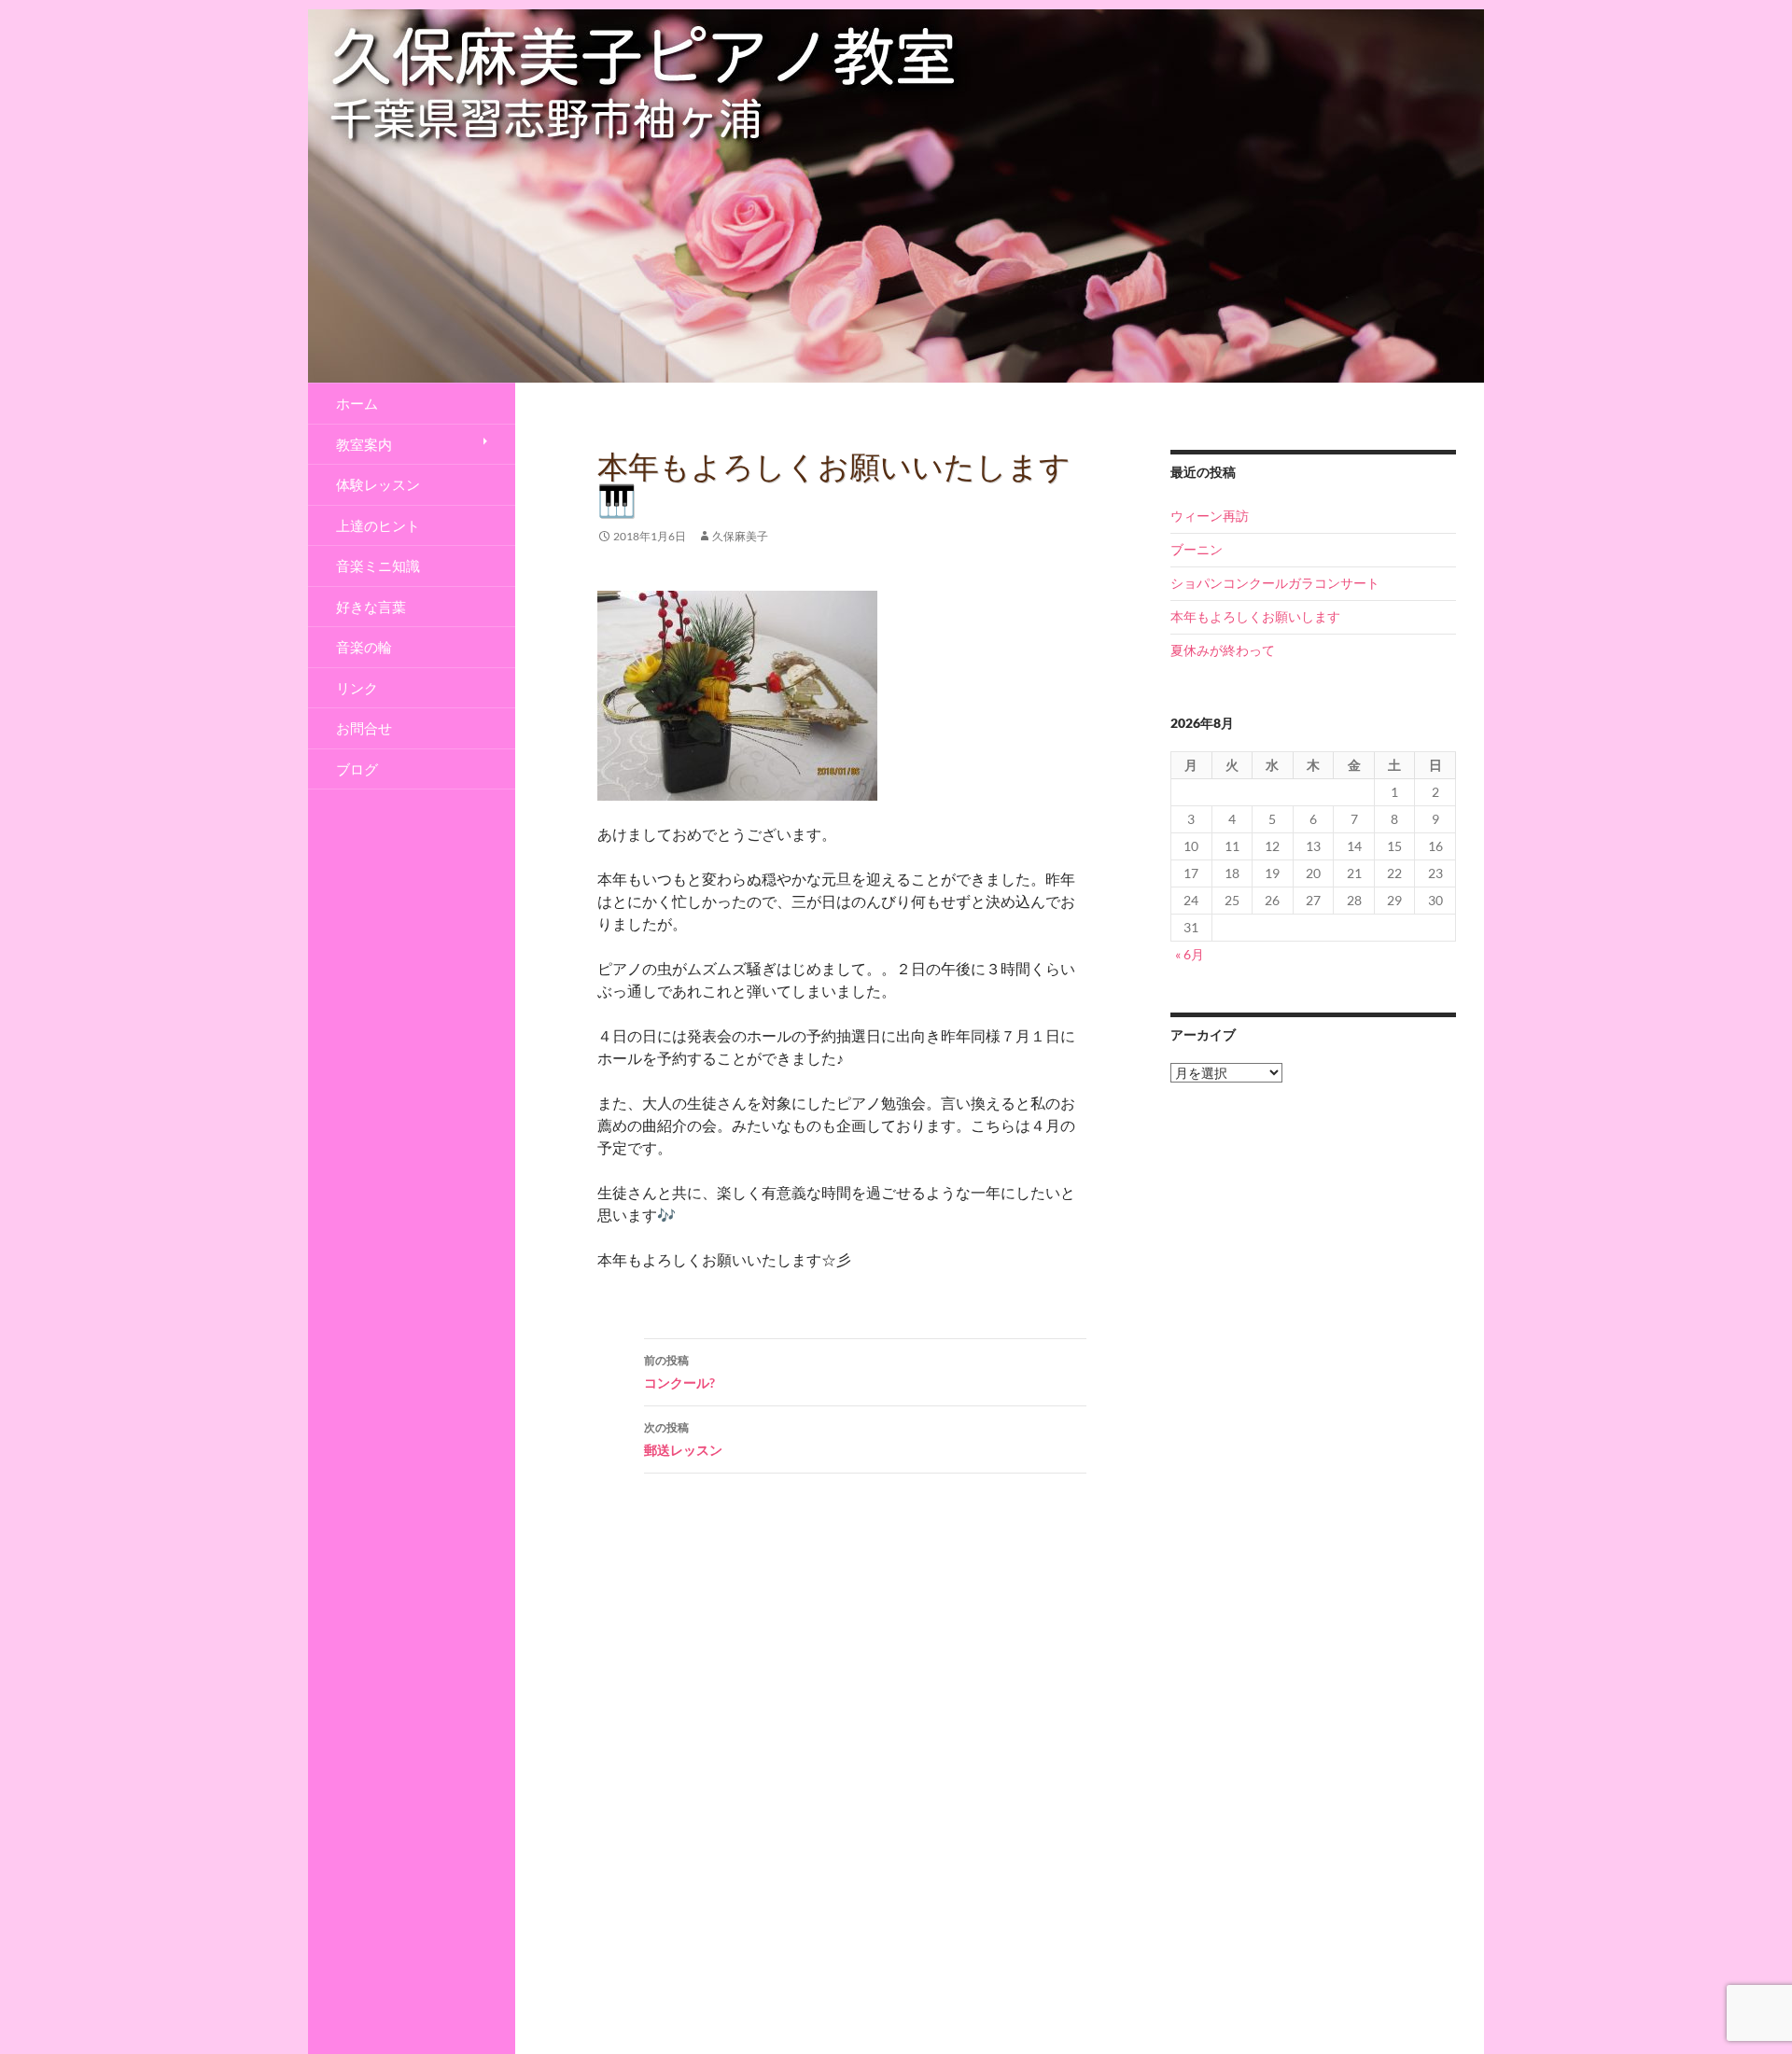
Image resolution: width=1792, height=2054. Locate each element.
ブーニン (1197, 549)
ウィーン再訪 (1210, 516)
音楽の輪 (364, 647)
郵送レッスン (683, 1439)
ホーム (357, 403)
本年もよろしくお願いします (1255, 616)
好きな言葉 (371, 607)
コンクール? (679, 1372)
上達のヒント (378, 525)
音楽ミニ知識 (378, 566)
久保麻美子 (740, 536)
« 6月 (1190, 954)
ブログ (357, 769)
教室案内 (364, 444)
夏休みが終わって (1223, 650)
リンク (357, 688)
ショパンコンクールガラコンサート (1275, 583)
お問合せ (364, 728)
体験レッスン (378, 484)
